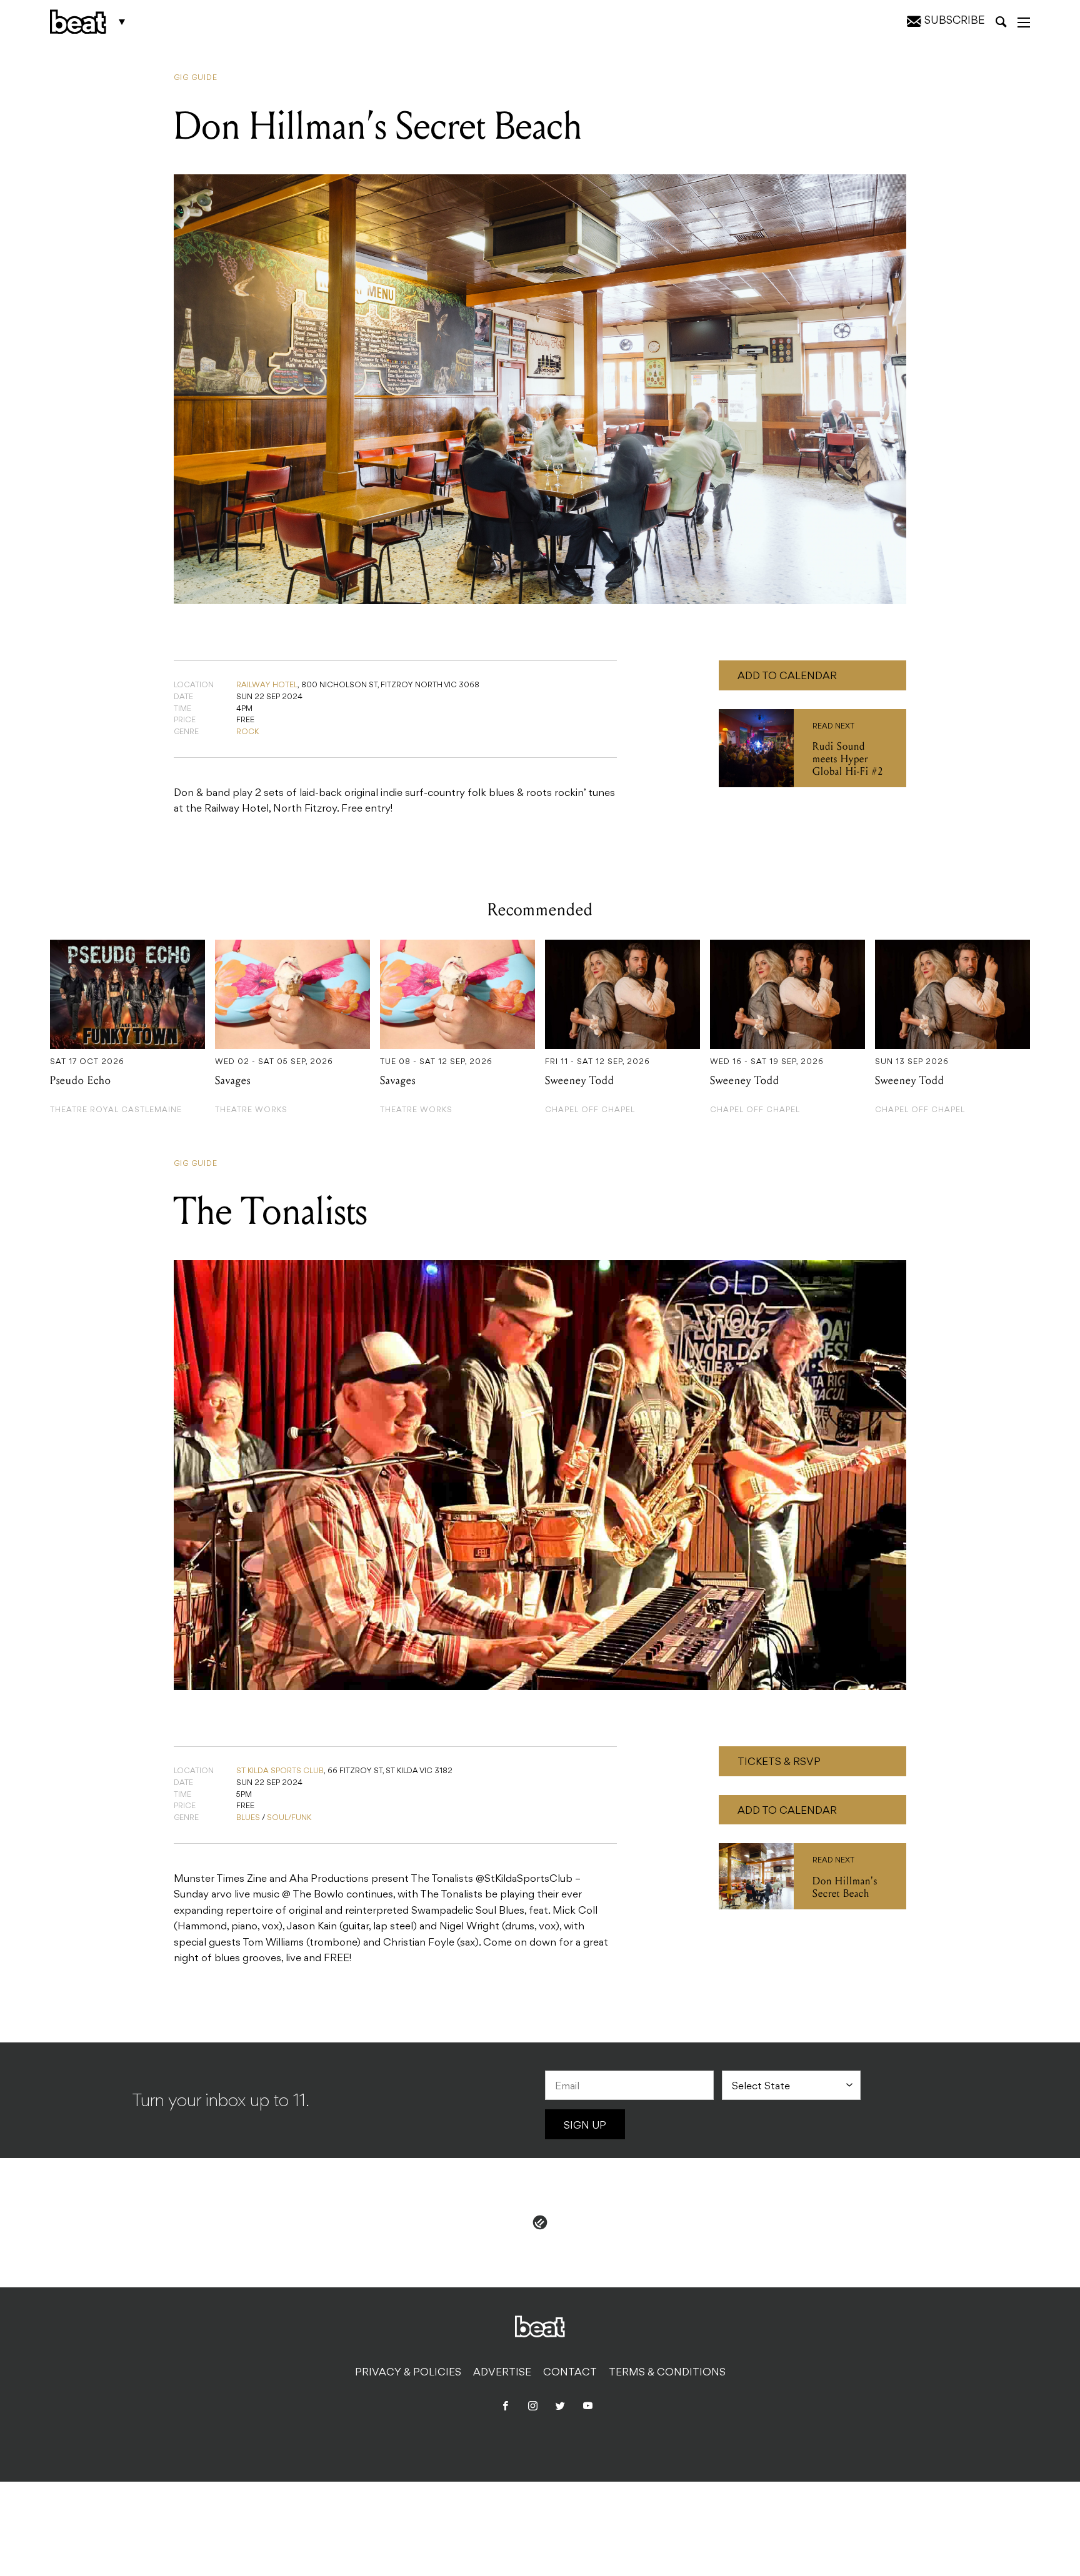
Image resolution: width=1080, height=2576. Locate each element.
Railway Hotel (267, 685)
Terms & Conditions (667, 2373)
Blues (248, 1818)
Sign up (585, 2126)
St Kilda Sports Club (280, 1771)
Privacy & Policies (408, 2373)
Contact (570, 2373)
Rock (247, 732)
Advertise (502, 2373)
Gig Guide (196, 78)
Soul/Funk (289, 1818)
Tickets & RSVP (779, 1763)
